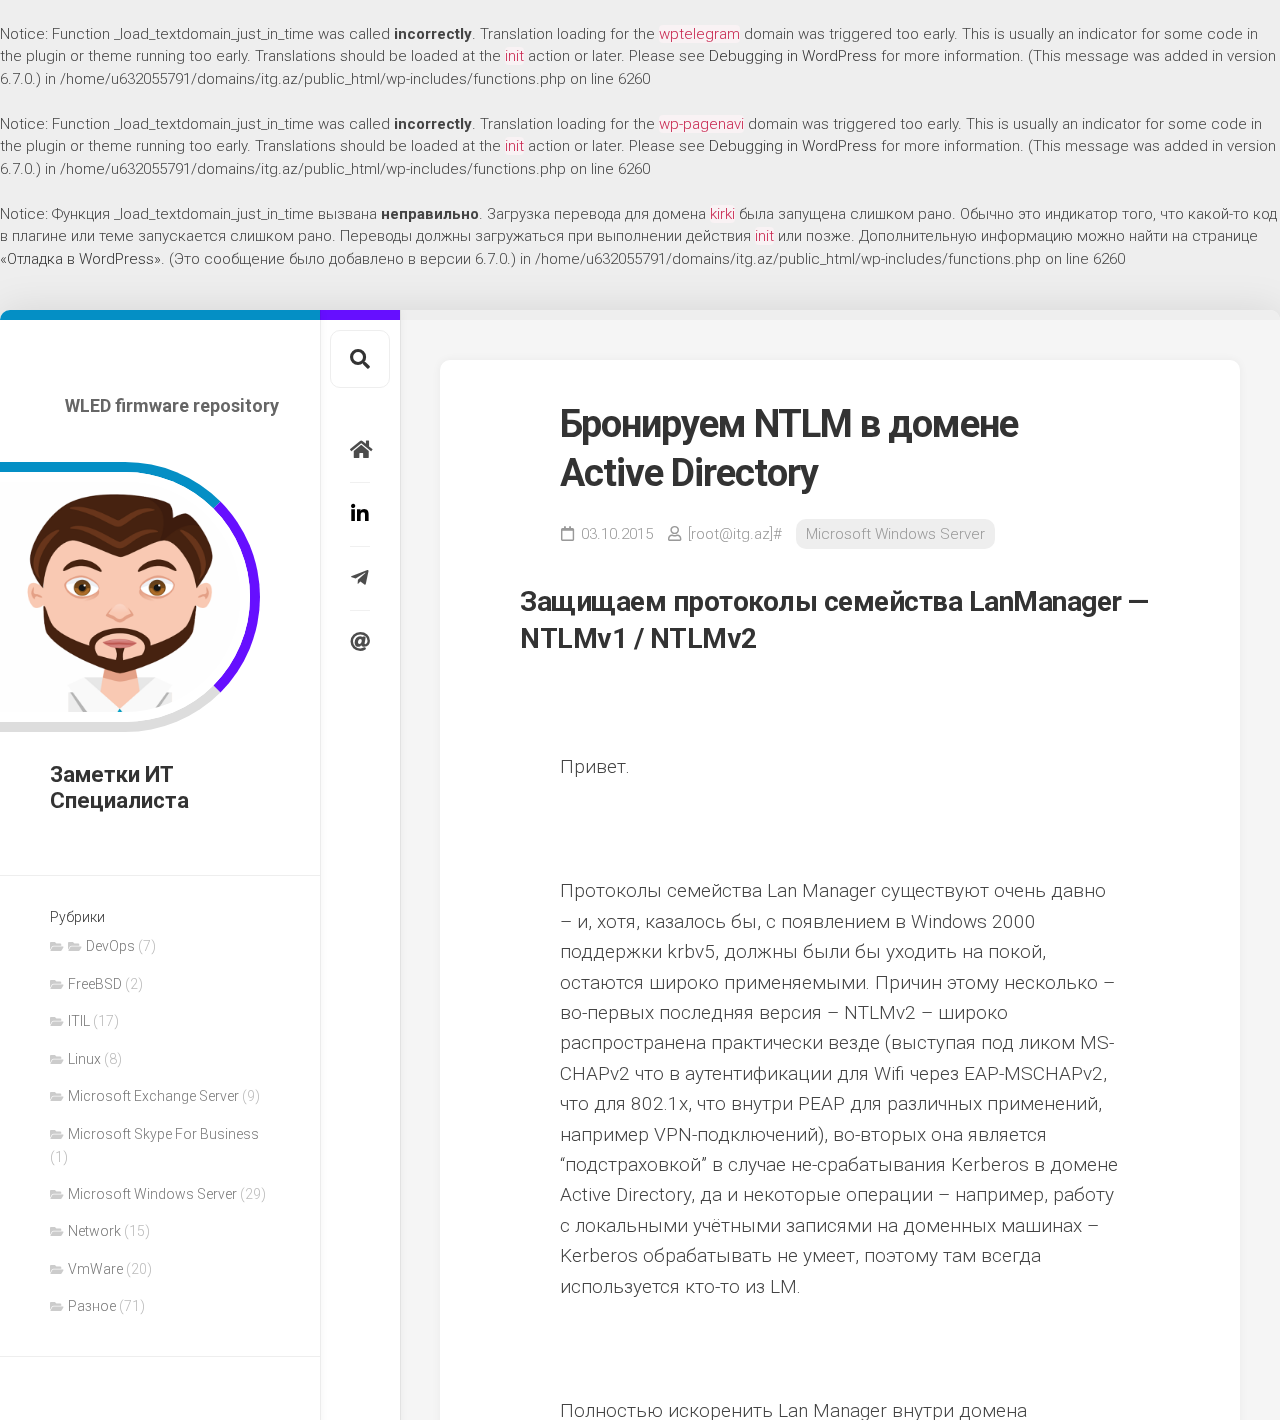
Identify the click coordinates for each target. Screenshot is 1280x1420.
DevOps (110, 946)
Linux (84, 1059)
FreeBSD (95, 984)
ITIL (79, 1021)
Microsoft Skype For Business (163, 1134)
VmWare (95, 1269)
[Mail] (360, 642)
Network (94, 1231)
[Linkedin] (360, 514)
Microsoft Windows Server (152, 1194)
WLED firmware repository (172, 405)
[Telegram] (360, 578)
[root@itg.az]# (735, 534)
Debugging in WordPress (793, 56)
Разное (92, 1306)
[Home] (360, 450)
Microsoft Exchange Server (153, 1096)
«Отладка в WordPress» (80, 259)
